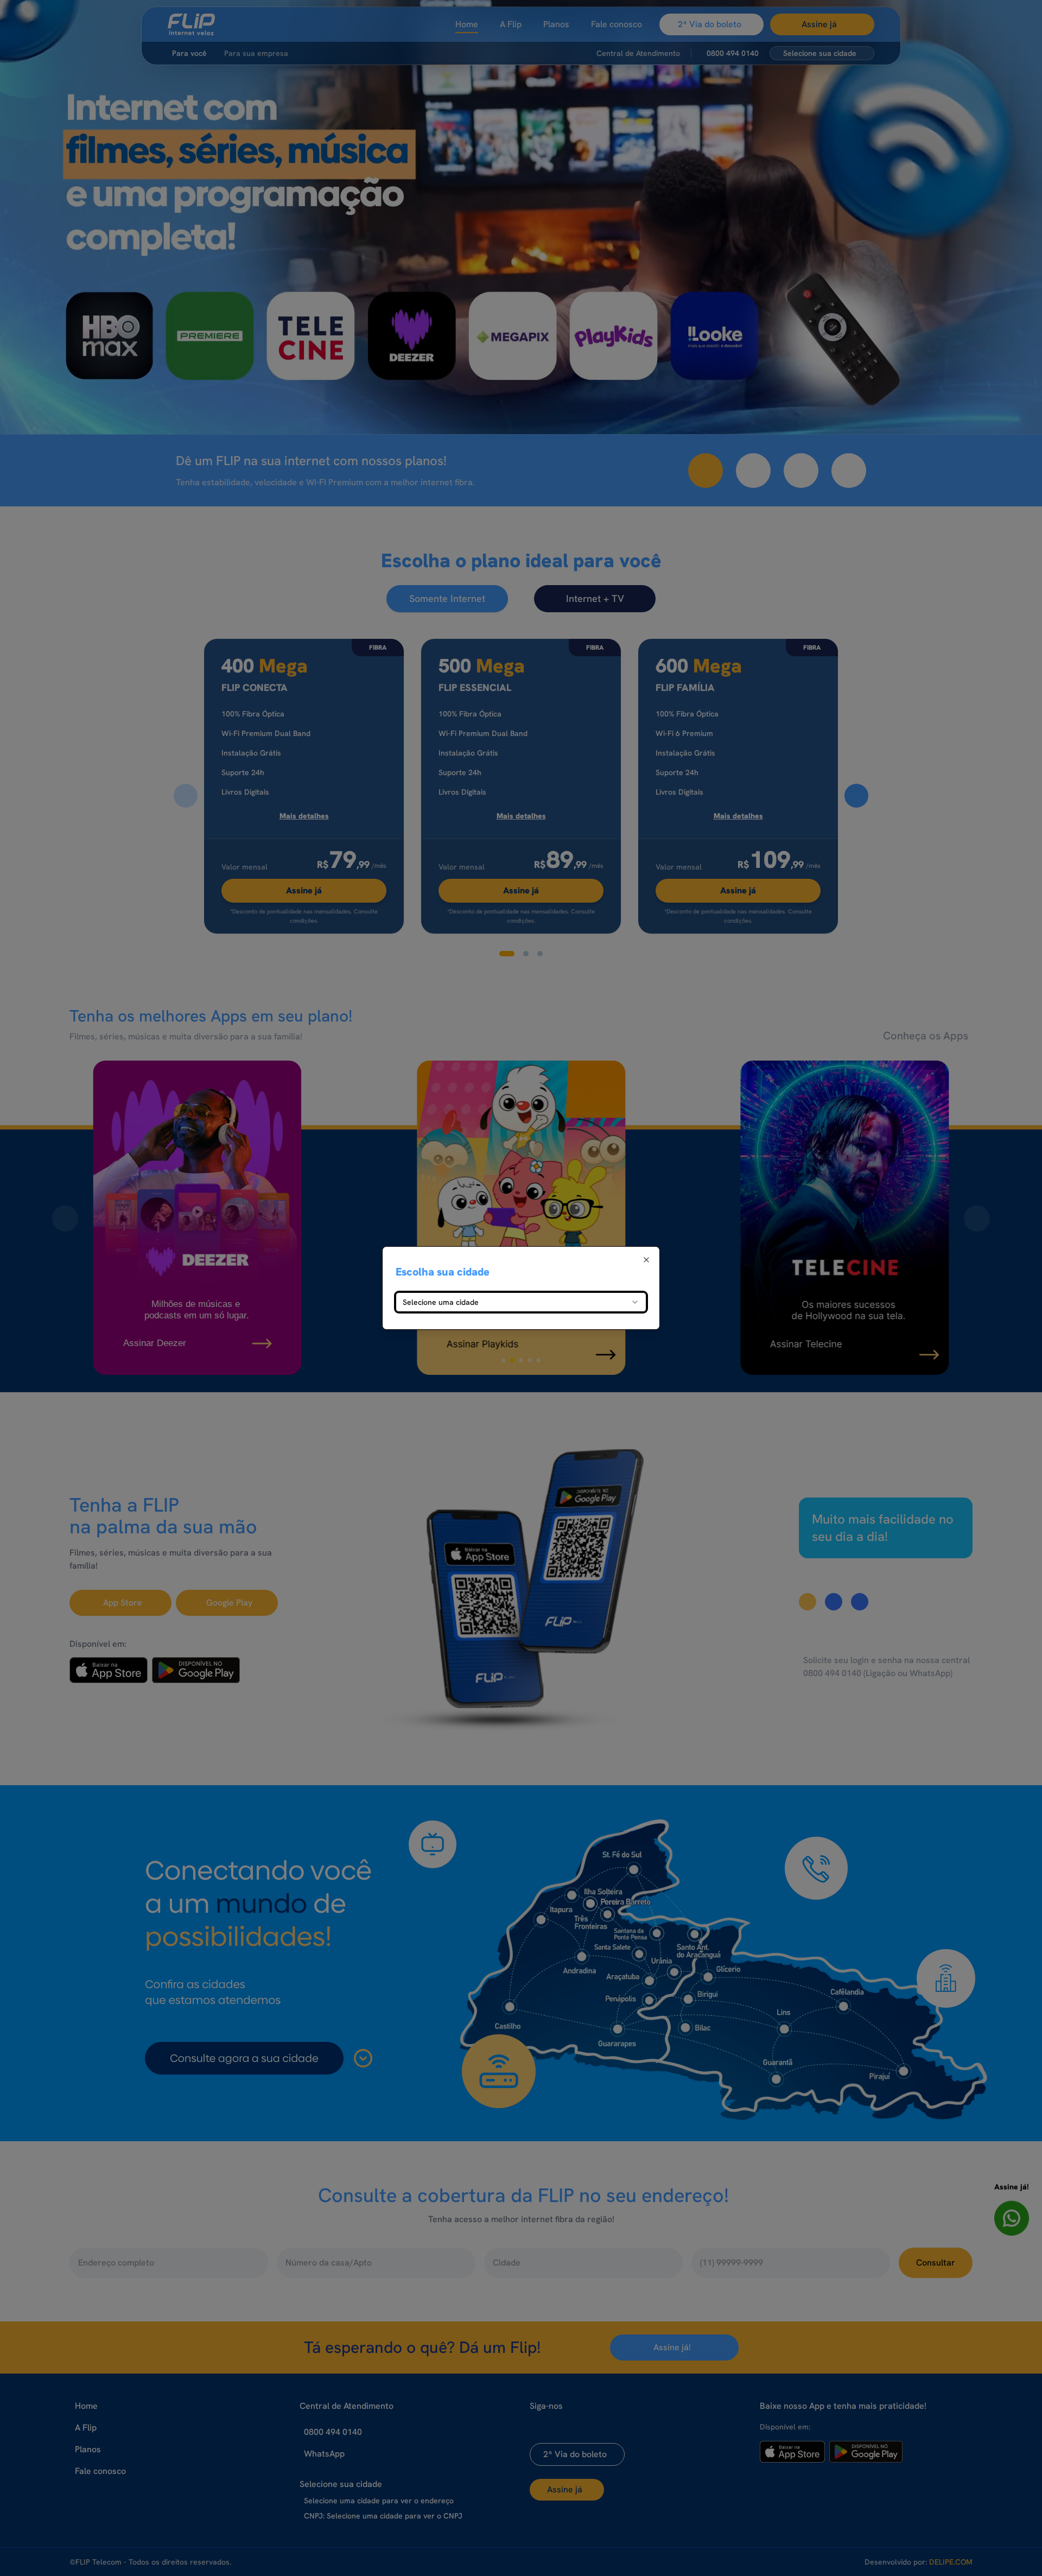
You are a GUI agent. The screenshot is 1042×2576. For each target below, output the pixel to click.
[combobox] (521, 1302)
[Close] (646, 1260)
